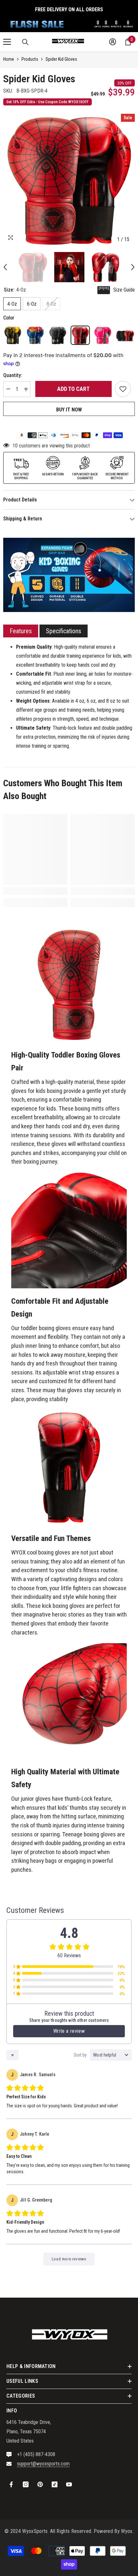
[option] (69, 180)
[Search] (25, 42)
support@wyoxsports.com (43, 2464)
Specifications (64, 631)
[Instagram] (26, 2484)
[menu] (7, 42)
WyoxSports (35, 2531)
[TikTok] (55, 2484)
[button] (5, 267)
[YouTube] (69, 2484)
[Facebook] (11, 2484)
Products (30, 59)
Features (21, 631)
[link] (35, 891)
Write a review (69, 2031)
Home (9, 59)
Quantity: (13, 375)
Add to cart (73, 389)
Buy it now (69, 410)
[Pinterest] (40, 2484)
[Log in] (113, 42)
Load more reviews (69, 2259)
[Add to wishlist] (123, 389)
